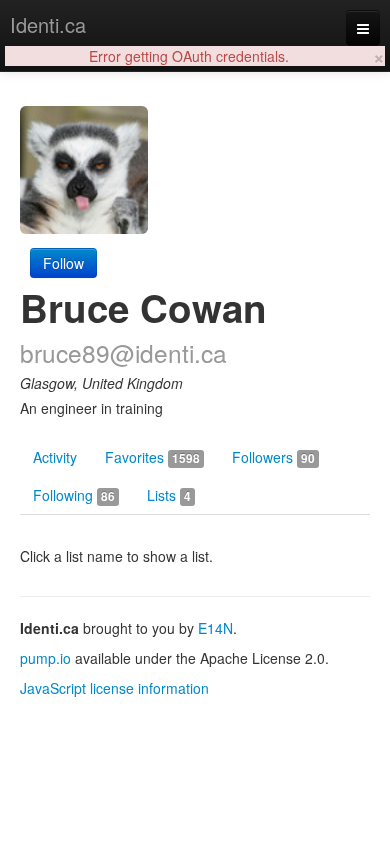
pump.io (45, 658)
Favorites (152, 457)
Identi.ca (48, 24)
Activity (55, 457)
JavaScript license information (114, 688)
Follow (63, 263)
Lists (169, 495)
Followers (273, 457)
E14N (215, 628)
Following (74, 495)
